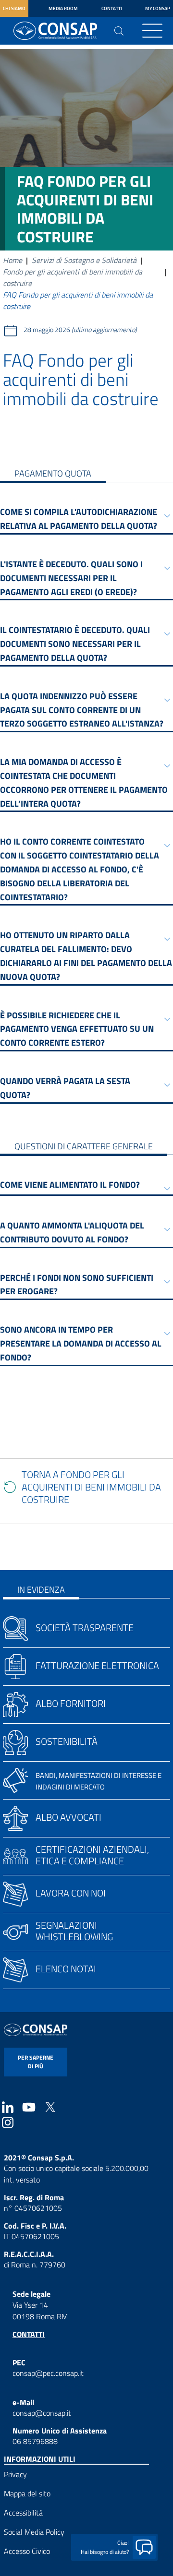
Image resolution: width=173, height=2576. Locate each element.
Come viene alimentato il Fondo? (70, 1185)
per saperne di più (36, 2062)
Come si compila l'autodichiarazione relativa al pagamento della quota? (79, 519)
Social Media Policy (34, 2532)
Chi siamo (14, 8)
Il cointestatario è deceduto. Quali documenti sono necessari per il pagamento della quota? (75, 644)
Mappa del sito (27, 2493)
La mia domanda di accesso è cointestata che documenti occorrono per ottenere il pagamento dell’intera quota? (84, 782)
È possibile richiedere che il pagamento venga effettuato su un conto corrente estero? (77, 1029)
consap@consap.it (42, 2413)
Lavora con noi (71, 1893)
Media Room (63, 8)
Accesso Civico (27, 2551)
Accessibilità (23, 2513)
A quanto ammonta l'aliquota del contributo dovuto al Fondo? (72, 1232)
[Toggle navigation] (152, 31)
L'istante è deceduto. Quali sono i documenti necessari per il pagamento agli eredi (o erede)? (71, 578)
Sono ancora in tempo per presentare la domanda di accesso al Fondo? (81, 1343)
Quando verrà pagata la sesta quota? (65, 1088)
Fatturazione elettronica (97, 1665)
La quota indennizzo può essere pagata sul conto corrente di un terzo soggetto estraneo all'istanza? (82, 710)
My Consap (158, 8)
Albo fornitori (71, 1703)
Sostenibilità (67, 1741)
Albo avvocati (68, 1817)
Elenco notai (66, 1969)
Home (12, 260)
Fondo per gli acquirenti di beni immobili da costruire (73, 277)
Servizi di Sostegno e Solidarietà (84, 260)
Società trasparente (85, 1628)
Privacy (15, 2474)
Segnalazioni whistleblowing (74, 1931)
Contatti (112, 8)
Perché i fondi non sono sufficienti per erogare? (77, 1285)
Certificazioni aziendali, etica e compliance (92, 1855)
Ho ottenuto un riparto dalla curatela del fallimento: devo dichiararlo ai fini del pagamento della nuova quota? (86, 956)
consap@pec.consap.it (48, 2373)
